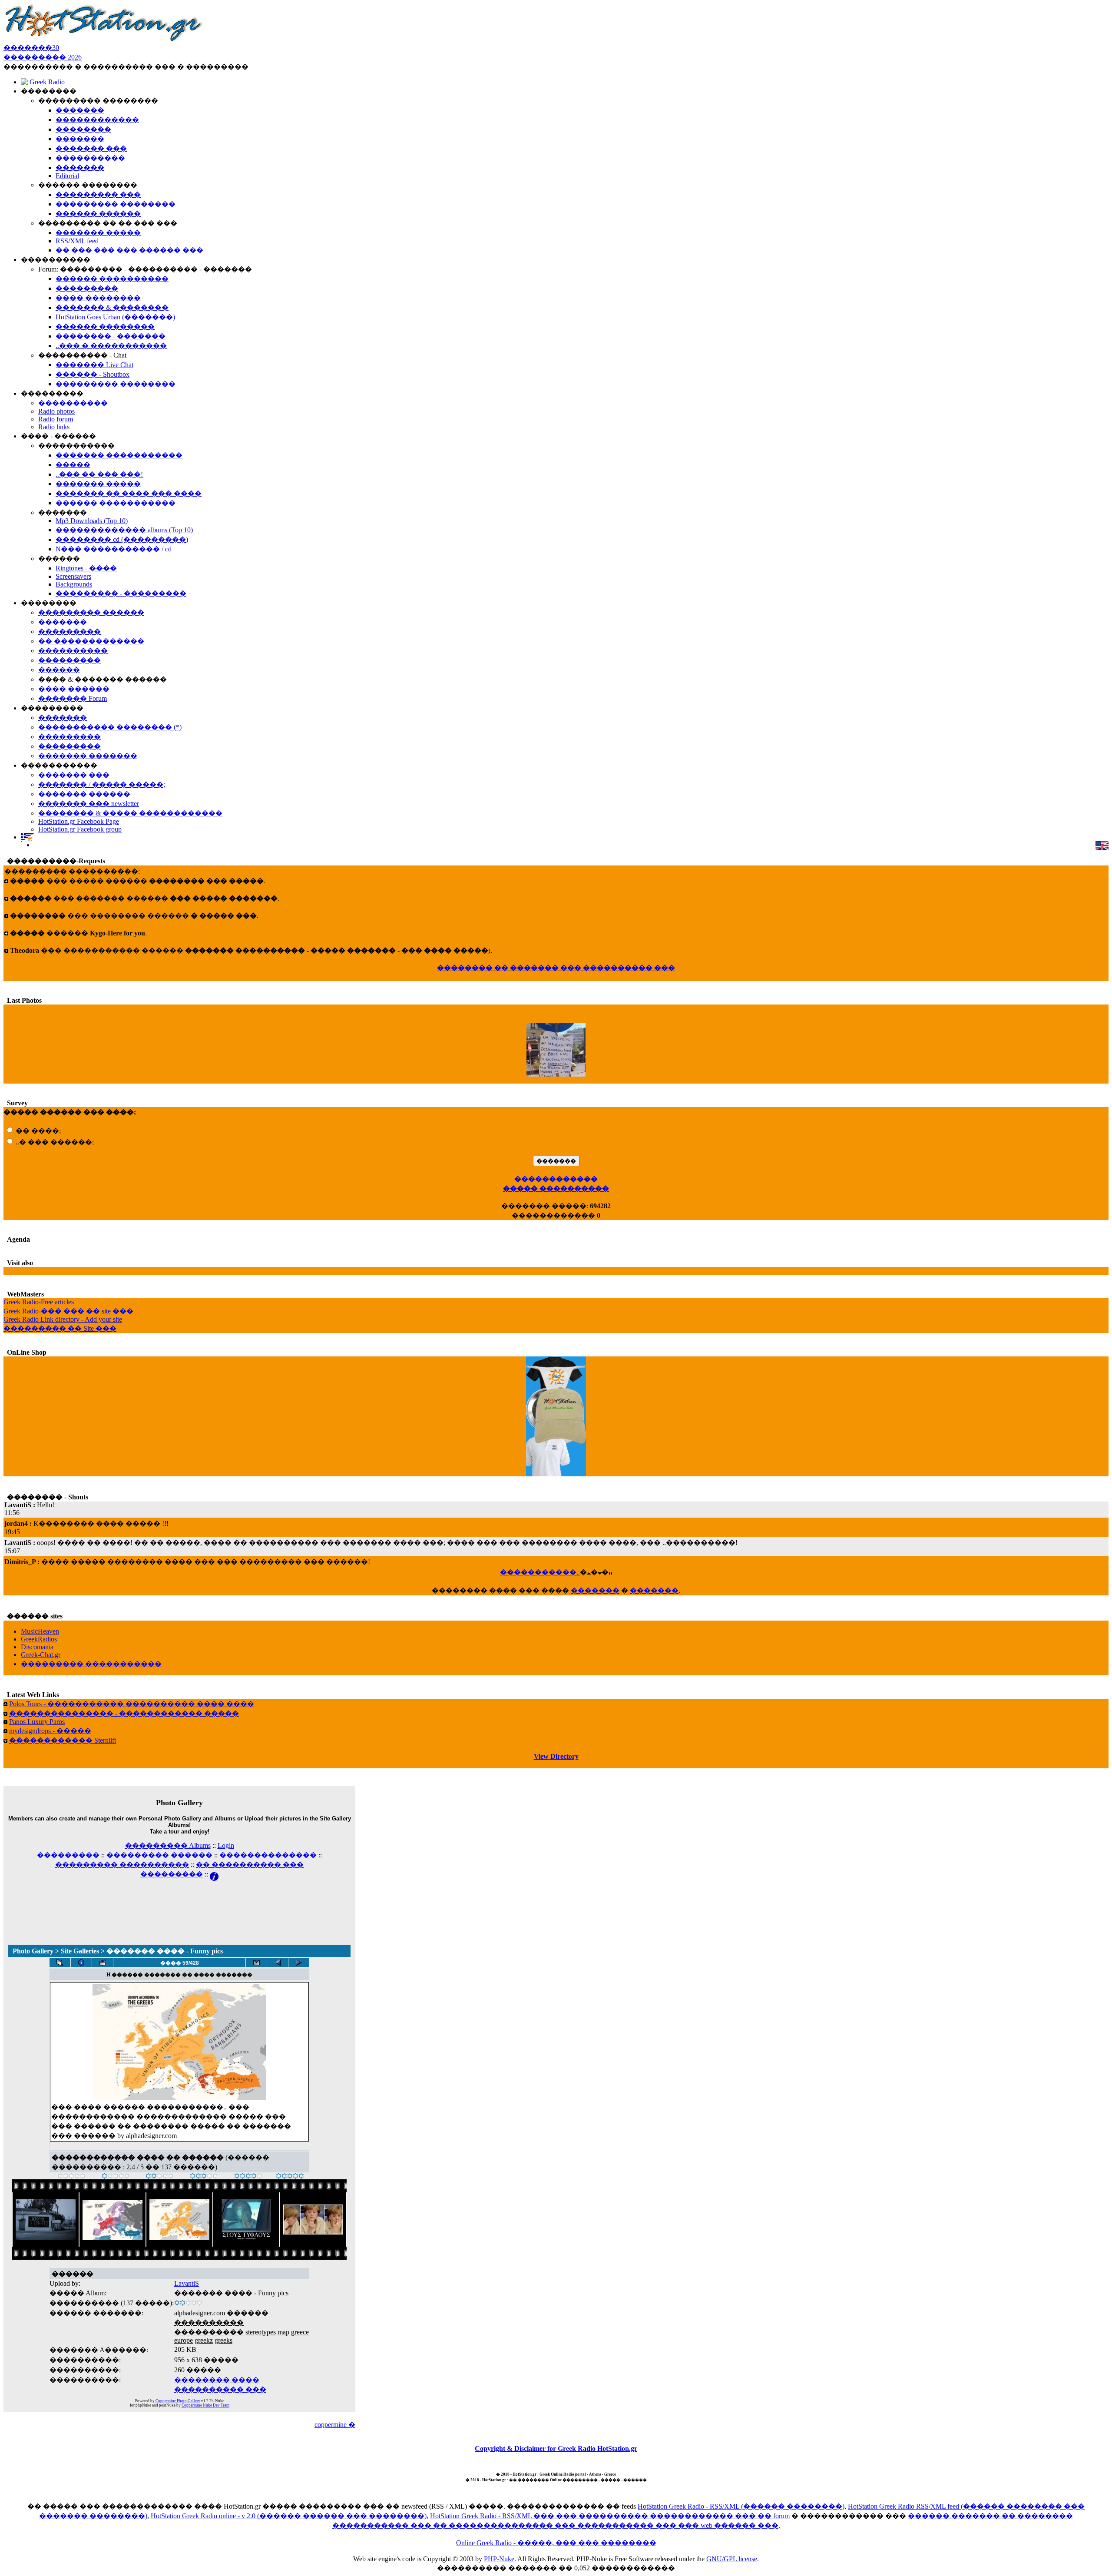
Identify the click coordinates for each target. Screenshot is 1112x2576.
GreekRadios (39, 1639)
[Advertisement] (179, 1901)
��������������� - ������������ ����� (124, 1713)
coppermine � (335, 2425)
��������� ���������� (122, 1865)
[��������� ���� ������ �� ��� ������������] (60, 1963)
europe (184, 2340)
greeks (223, 2340)
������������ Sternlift (63, 1740)
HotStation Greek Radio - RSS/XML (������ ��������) (741, 2506)
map (283, 2332)
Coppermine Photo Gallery (178, 2401)
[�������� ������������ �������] (278, 1963)
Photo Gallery (33, 1951)
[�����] (71, 2177)
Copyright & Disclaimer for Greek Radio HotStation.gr (556, 2448)
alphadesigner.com (200, 2313)
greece (300, 2332)
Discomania (37, 1647)
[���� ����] (248, 2177)
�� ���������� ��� (250, 1865)
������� (595, 1590)
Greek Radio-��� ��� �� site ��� (68, 1311)
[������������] (290, 2177)
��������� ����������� (91, 1664)
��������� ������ (159, 1855)
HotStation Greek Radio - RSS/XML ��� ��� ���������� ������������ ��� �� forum (610, 2516)
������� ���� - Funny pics (231, 2293)
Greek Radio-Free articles (39, 1302)
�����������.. (540, 1572)
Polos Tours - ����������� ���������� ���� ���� (132, 1704)
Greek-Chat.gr (41, 1655)
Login (226, 1845)
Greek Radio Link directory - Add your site (63, 1319)
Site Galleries (80, 1951)
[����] (116, 2177)
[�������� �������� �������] (299, 1963)
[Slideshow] (103, 1963)
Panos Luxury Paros (37, 1722)
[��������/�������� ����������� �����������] (81, 1963)
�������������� (268, 1855)
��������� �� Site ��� (60, 1328)
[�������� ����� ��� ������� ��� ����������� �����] (256, 1963)
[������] (160, 2177)
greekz (204, 2340)
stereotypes (261, 2332)
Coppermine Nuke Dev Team (205, 2405)
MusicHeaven (40, 1631)
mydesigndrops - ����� (50, 1731)
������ (248, 2313)
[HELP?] (214, 1874)
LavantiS (187, 2283)
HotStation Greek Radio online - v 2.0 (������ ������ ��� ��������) (289, 2516)
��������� (68, 1855)
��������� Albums (168, 1845)
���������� (209, 2322)
